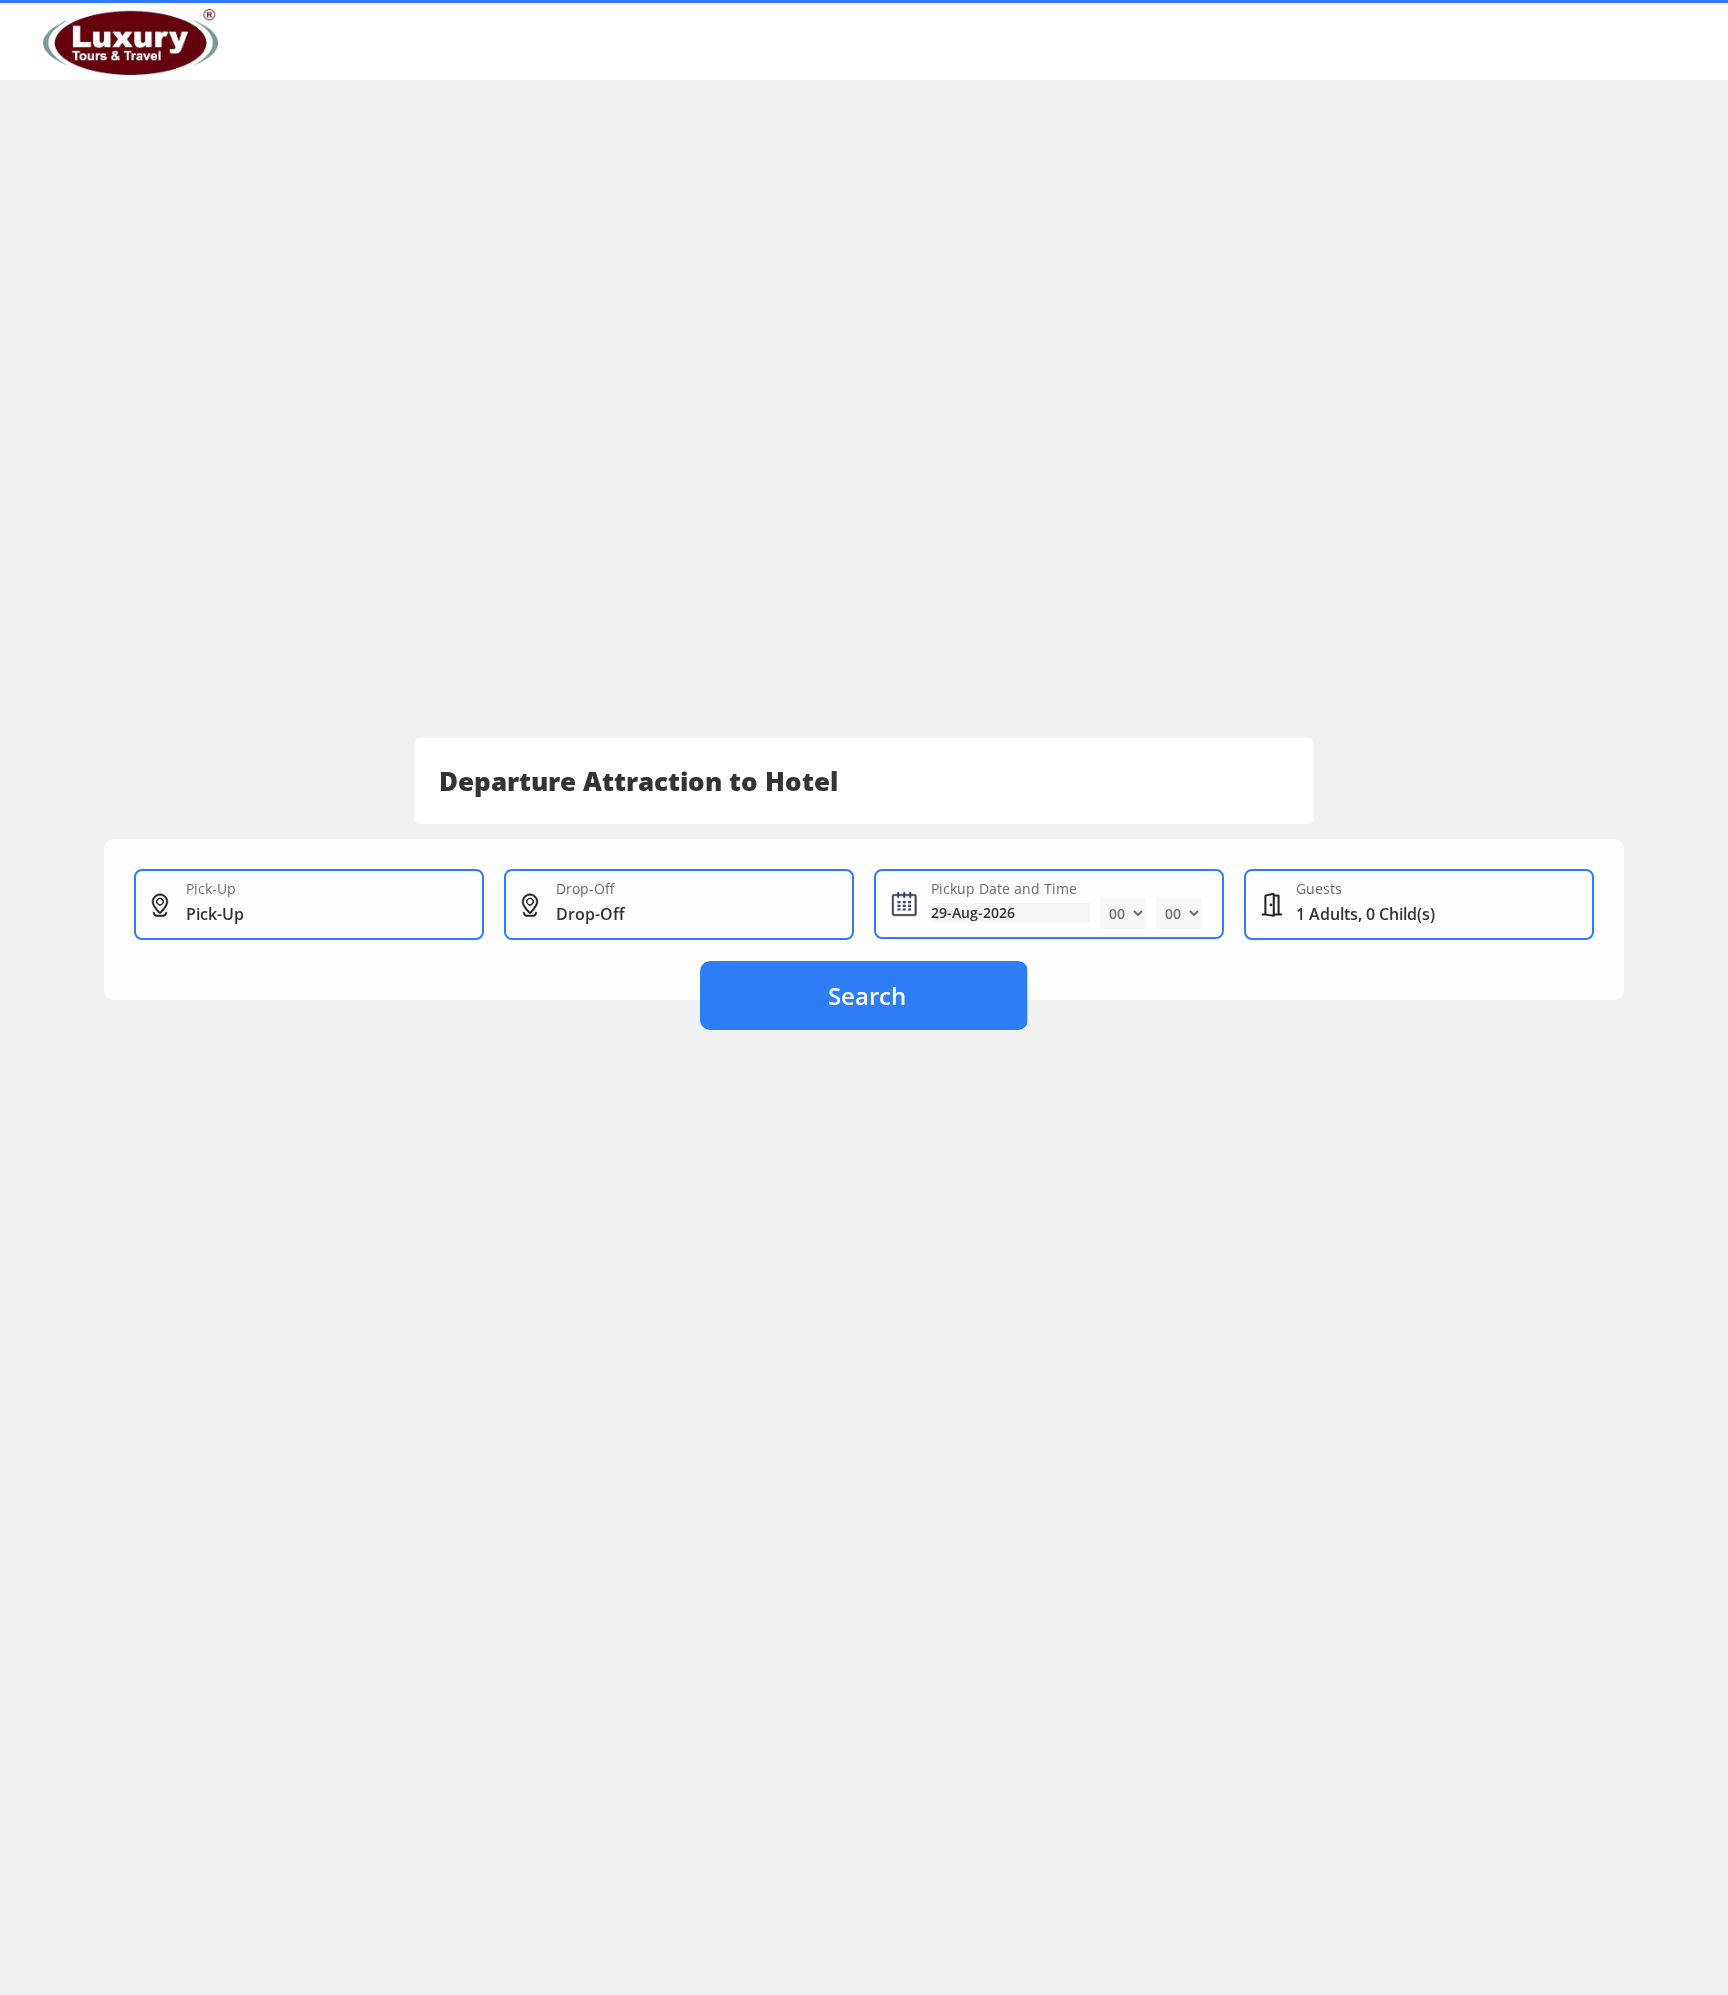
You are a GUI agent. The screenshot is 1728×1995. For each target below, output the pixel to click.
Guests (1319, 888)
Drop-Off (585, 888)
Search (867, 995)
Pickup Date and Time (1004, 888)
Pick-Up (211, 888)
